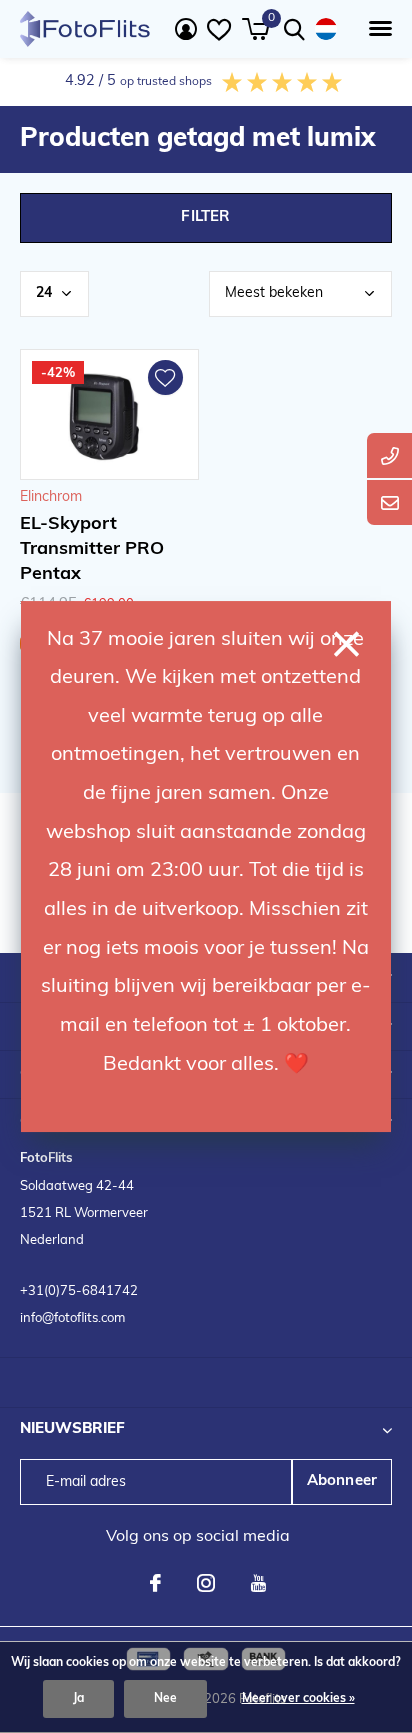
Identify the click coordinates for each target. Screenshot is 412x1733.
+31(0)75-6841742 (79, 1291)
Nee (165, 1699)
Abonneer (342, 1481)
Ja (78, 1699)
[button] (376, 29)
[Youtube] (258, 1583)
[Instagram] (206, 1583)
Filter (205, 217)
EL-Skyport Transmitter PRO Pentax (92, 550)
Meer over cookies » (298, 1699)
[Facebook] (155, 1583)
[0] (255, 29)
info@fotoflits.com (72, 1318)
